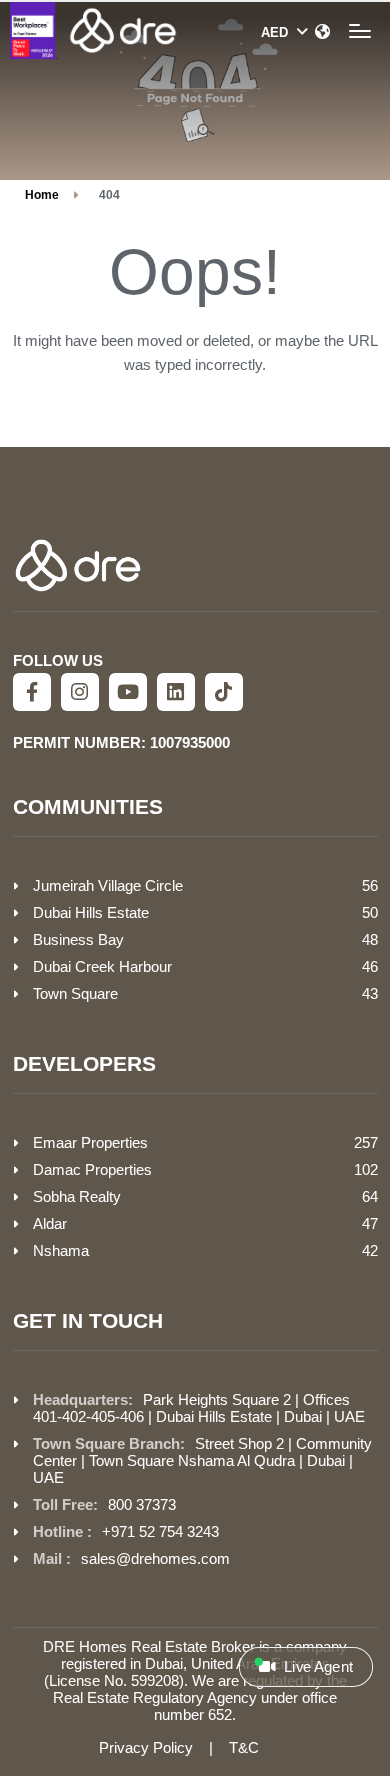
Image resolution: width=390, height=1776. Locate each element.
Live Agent (316, 1667)
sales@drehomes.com (155, 1558)
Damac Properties (92, 1169)
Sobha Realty (77, 1196)
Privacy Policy (146, 1747)
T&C (244, 1747)
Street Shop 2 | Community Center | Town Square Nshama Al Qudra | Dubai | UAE (202, 1460)
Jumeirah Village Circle (108, 885)
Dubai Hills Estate (91, 912)
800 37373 (142, 1504)
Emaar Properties (90, 1142)
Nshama (61, 1250)
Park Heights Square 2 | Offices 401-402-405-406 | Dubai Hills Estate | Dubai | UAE (199, 1408)
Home (42, 195)
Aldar (50, 1223)
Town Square (75, 993)
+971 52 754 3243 (160, 1531)
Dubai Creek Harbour (102, 966)
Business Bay (78, 939)
